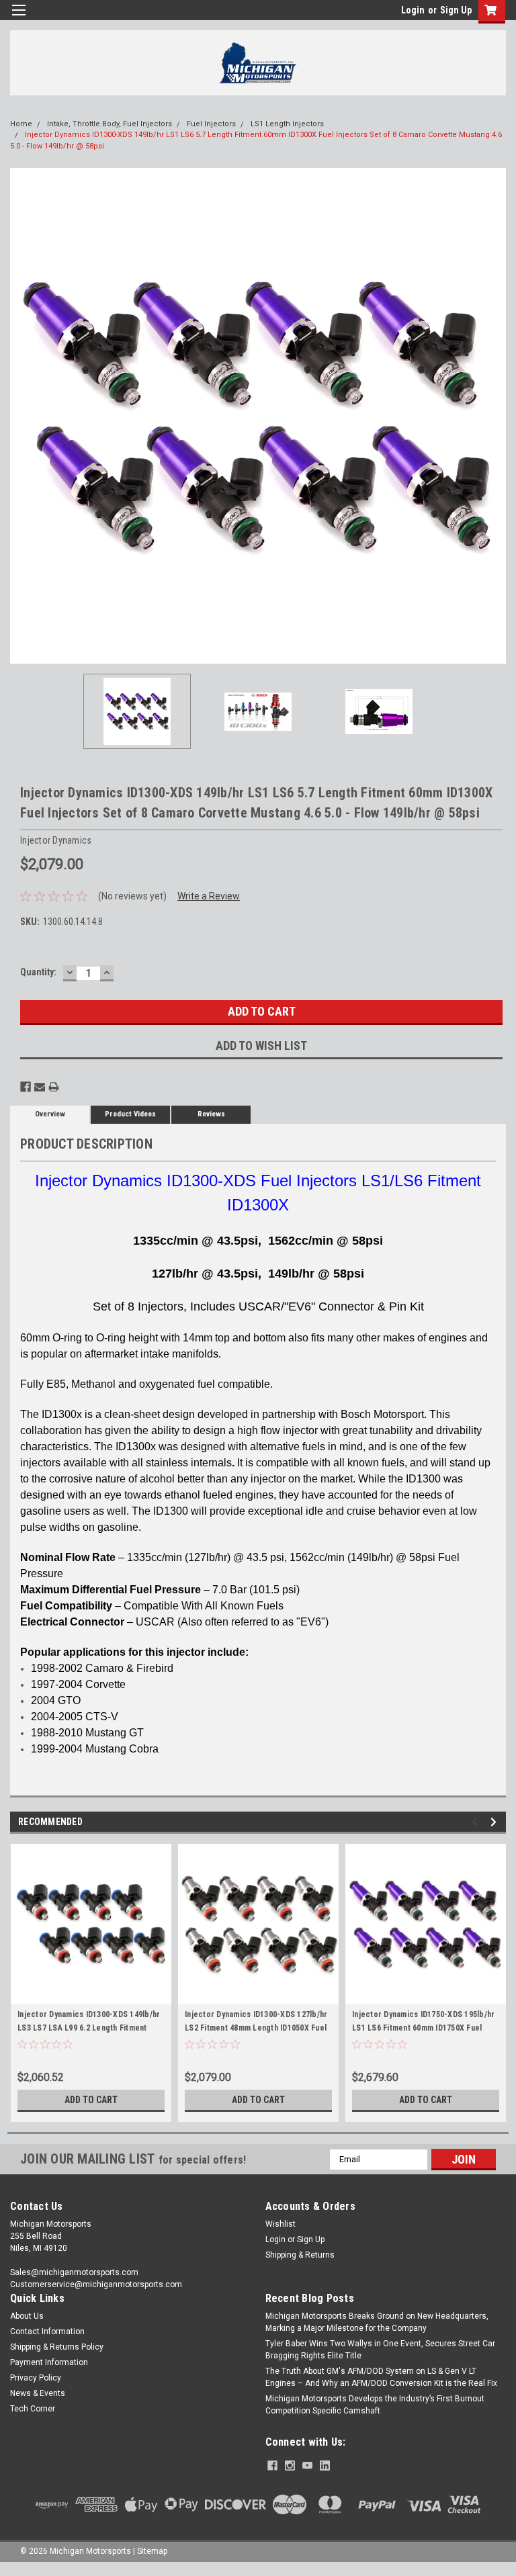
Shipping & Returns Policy (57, 2347)
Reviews (211, 1114)
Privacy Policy (36, 2378)
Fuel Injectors (211, 124)
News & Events (38, 2393)
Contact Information (47, 2331)
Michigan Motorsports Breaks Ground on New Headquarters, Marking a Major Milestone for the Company (377, 2322)
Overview (50, 1114)
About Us (27, 2316)
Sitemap (152, 2551)
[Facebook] (26, 1087)
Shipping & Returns (300, 2255)
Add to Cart (91, 2100)
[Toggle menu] (18, 18)
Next (496, 416)
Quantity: (38, 972)
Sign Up (456, 10)
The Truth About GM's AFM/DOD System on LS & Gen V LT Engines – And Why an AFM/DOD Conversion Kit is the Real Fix (381, 2377)
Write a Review (209, 896)
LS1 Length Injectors (287, 124)
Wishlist (281, 2224)
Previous (20, 416)
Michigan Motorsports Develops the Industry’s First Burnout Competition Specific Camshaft (375, 2405)
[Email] (40, 1087)
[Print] (54, 1087)
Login (413, 10)
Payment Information (49, 2362)
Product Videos (130, 1114)
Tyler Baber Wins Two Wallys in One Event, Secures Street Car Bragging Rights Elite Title (380, 2350)
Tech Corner (33, 2409)
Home (21, 124)
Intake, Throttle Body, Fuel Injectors (110, 124)
